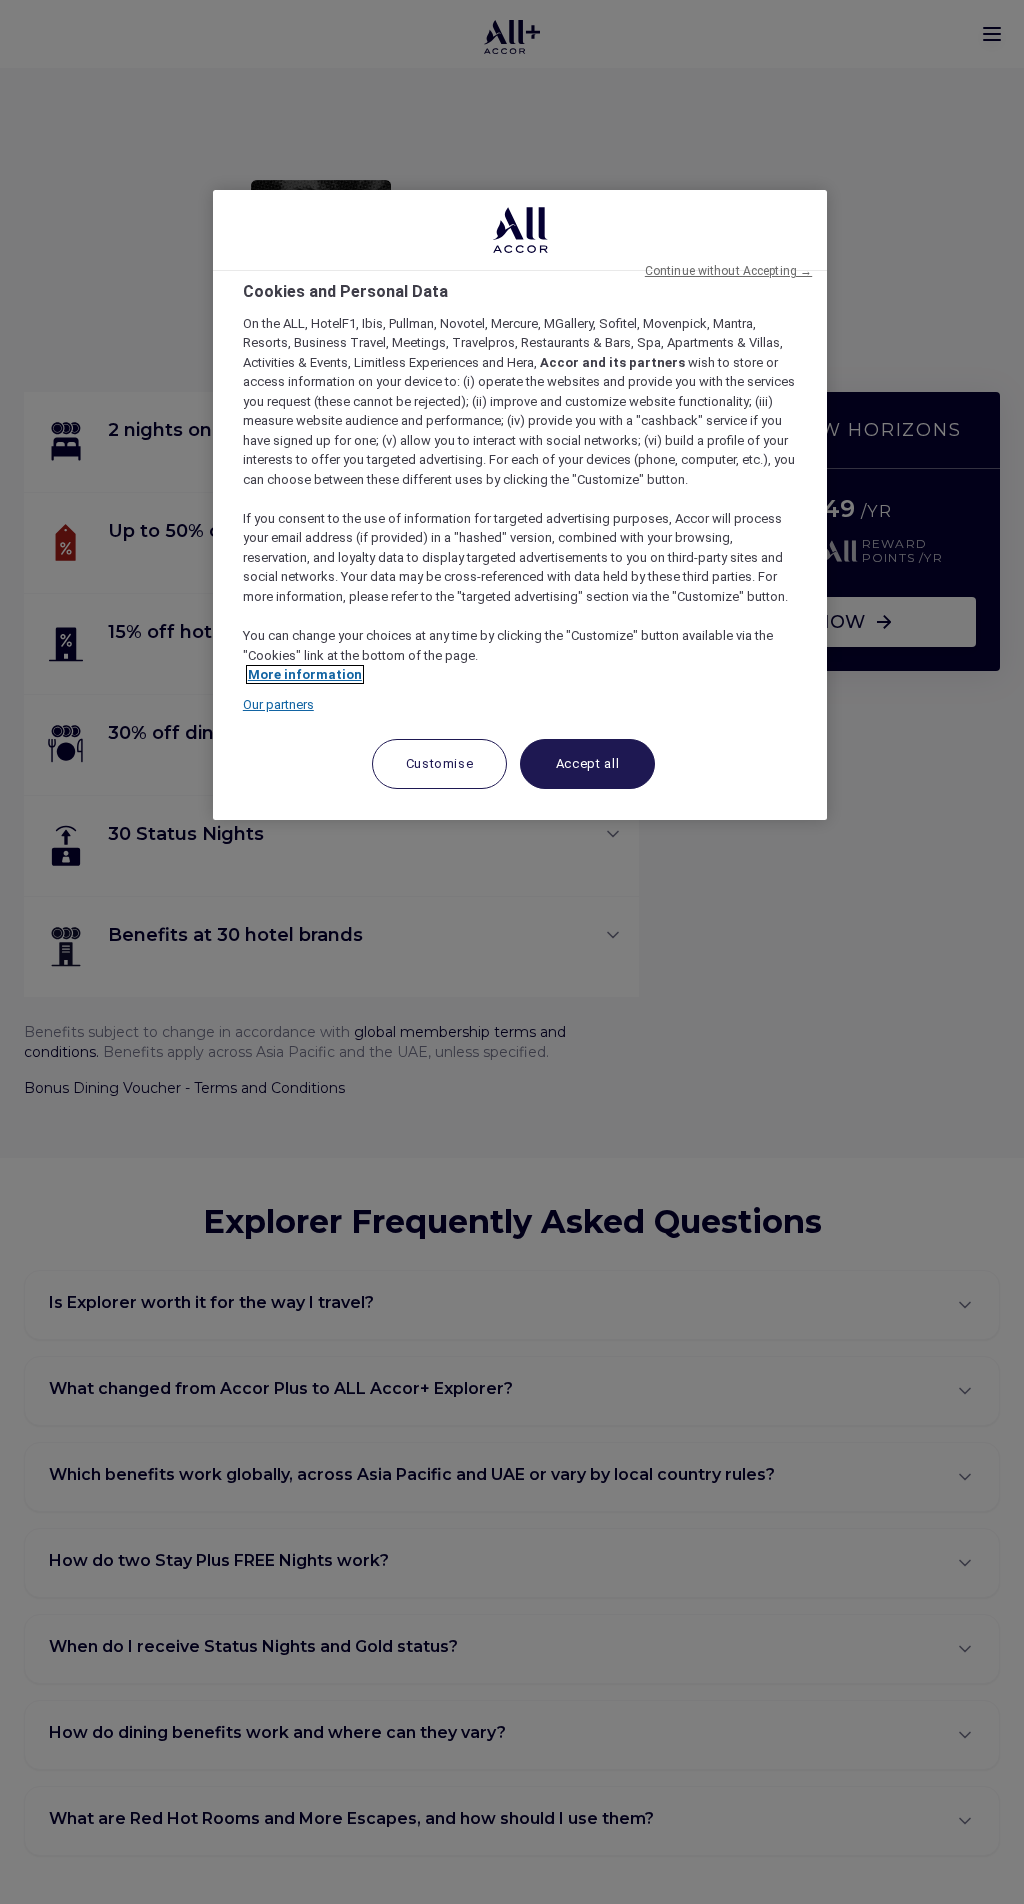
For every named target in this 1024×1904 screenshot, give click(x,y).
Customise (440, 763)
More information (305, 674)
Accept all (588, 763)
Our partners (278, 704)
